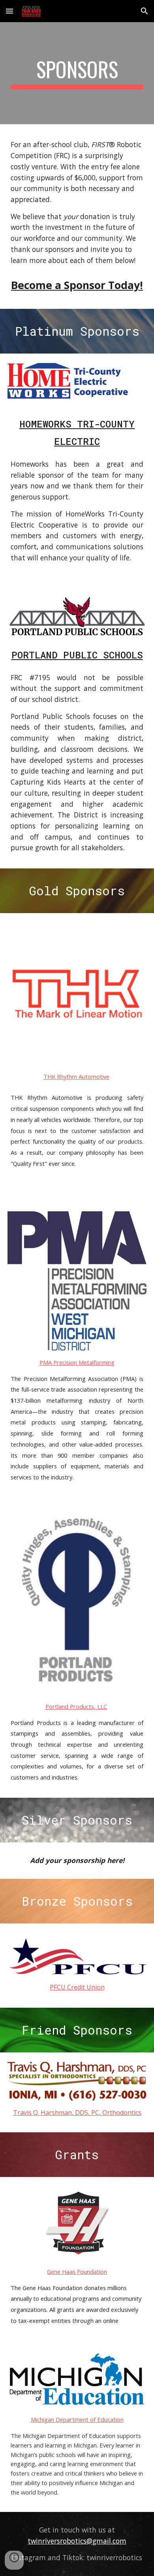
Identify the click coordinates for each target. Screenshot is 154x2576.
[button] (9, 11)
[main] (77, 73)
